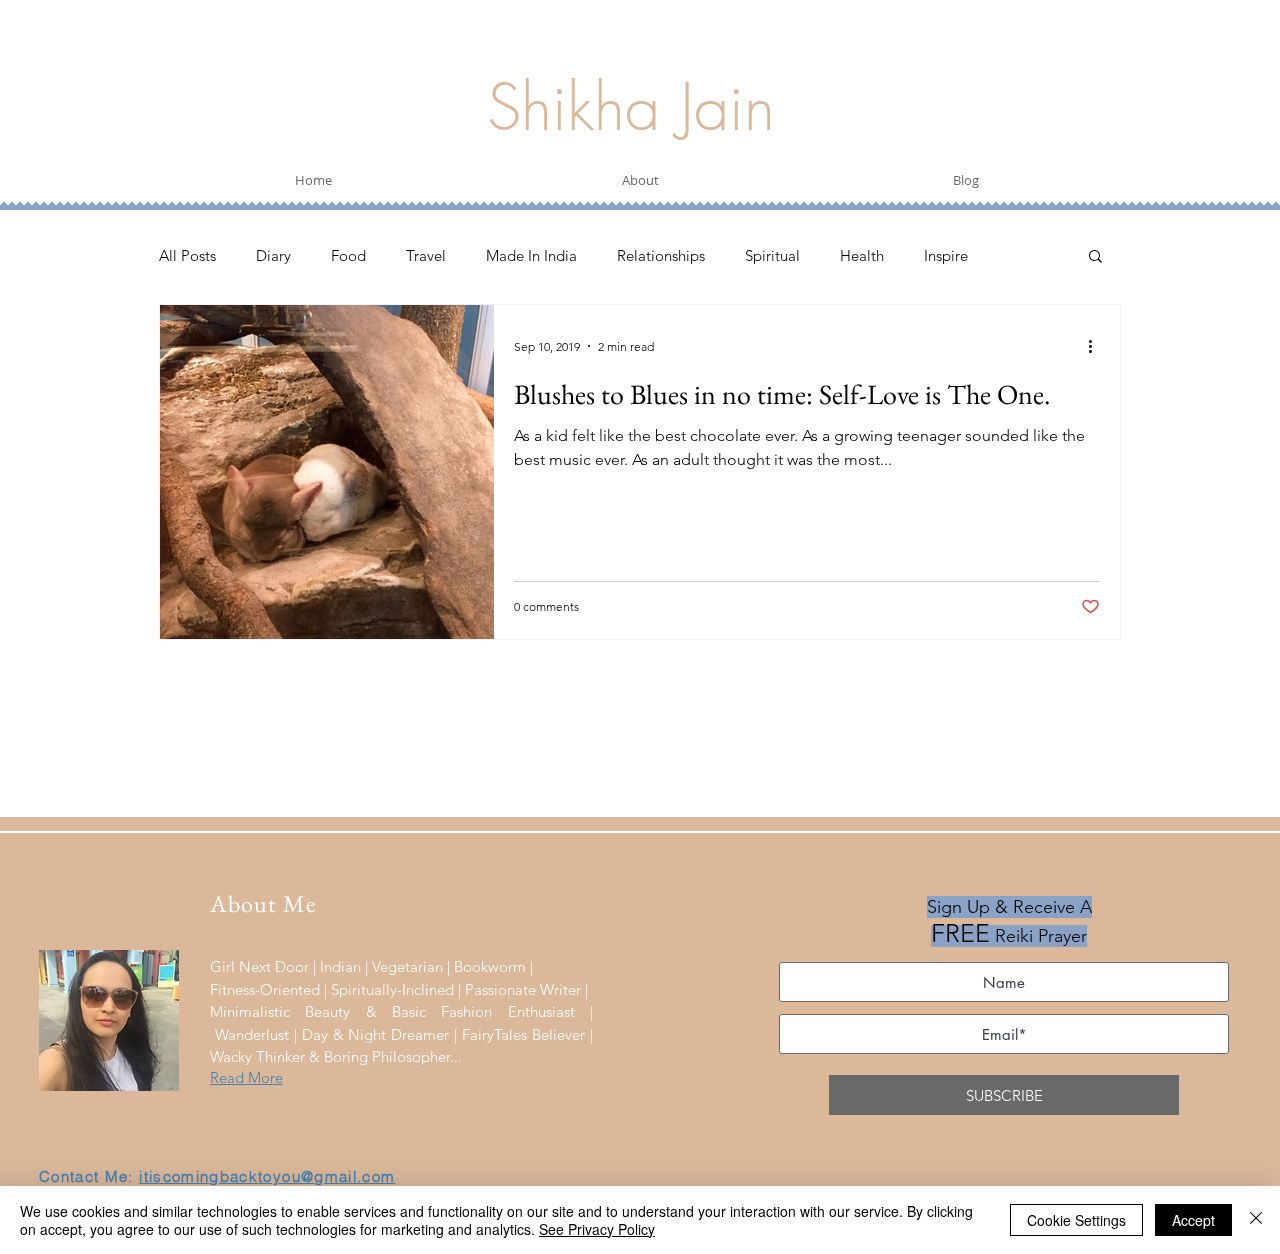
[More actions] (1097, 346)
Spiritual (772, 255)
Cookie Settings (1076, 1220)
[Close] (1256, 1220)
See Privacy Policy (597, 1229)
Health (862, 255)
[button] (1095, 257)
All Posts (187, 255)
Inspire (946, 255)
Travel (426, 255)
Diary (273, 255)
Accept (1193, 1220)
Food (348, 255)
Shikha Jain (631, 107)
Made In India (531, 255)
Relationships (661, 255)
